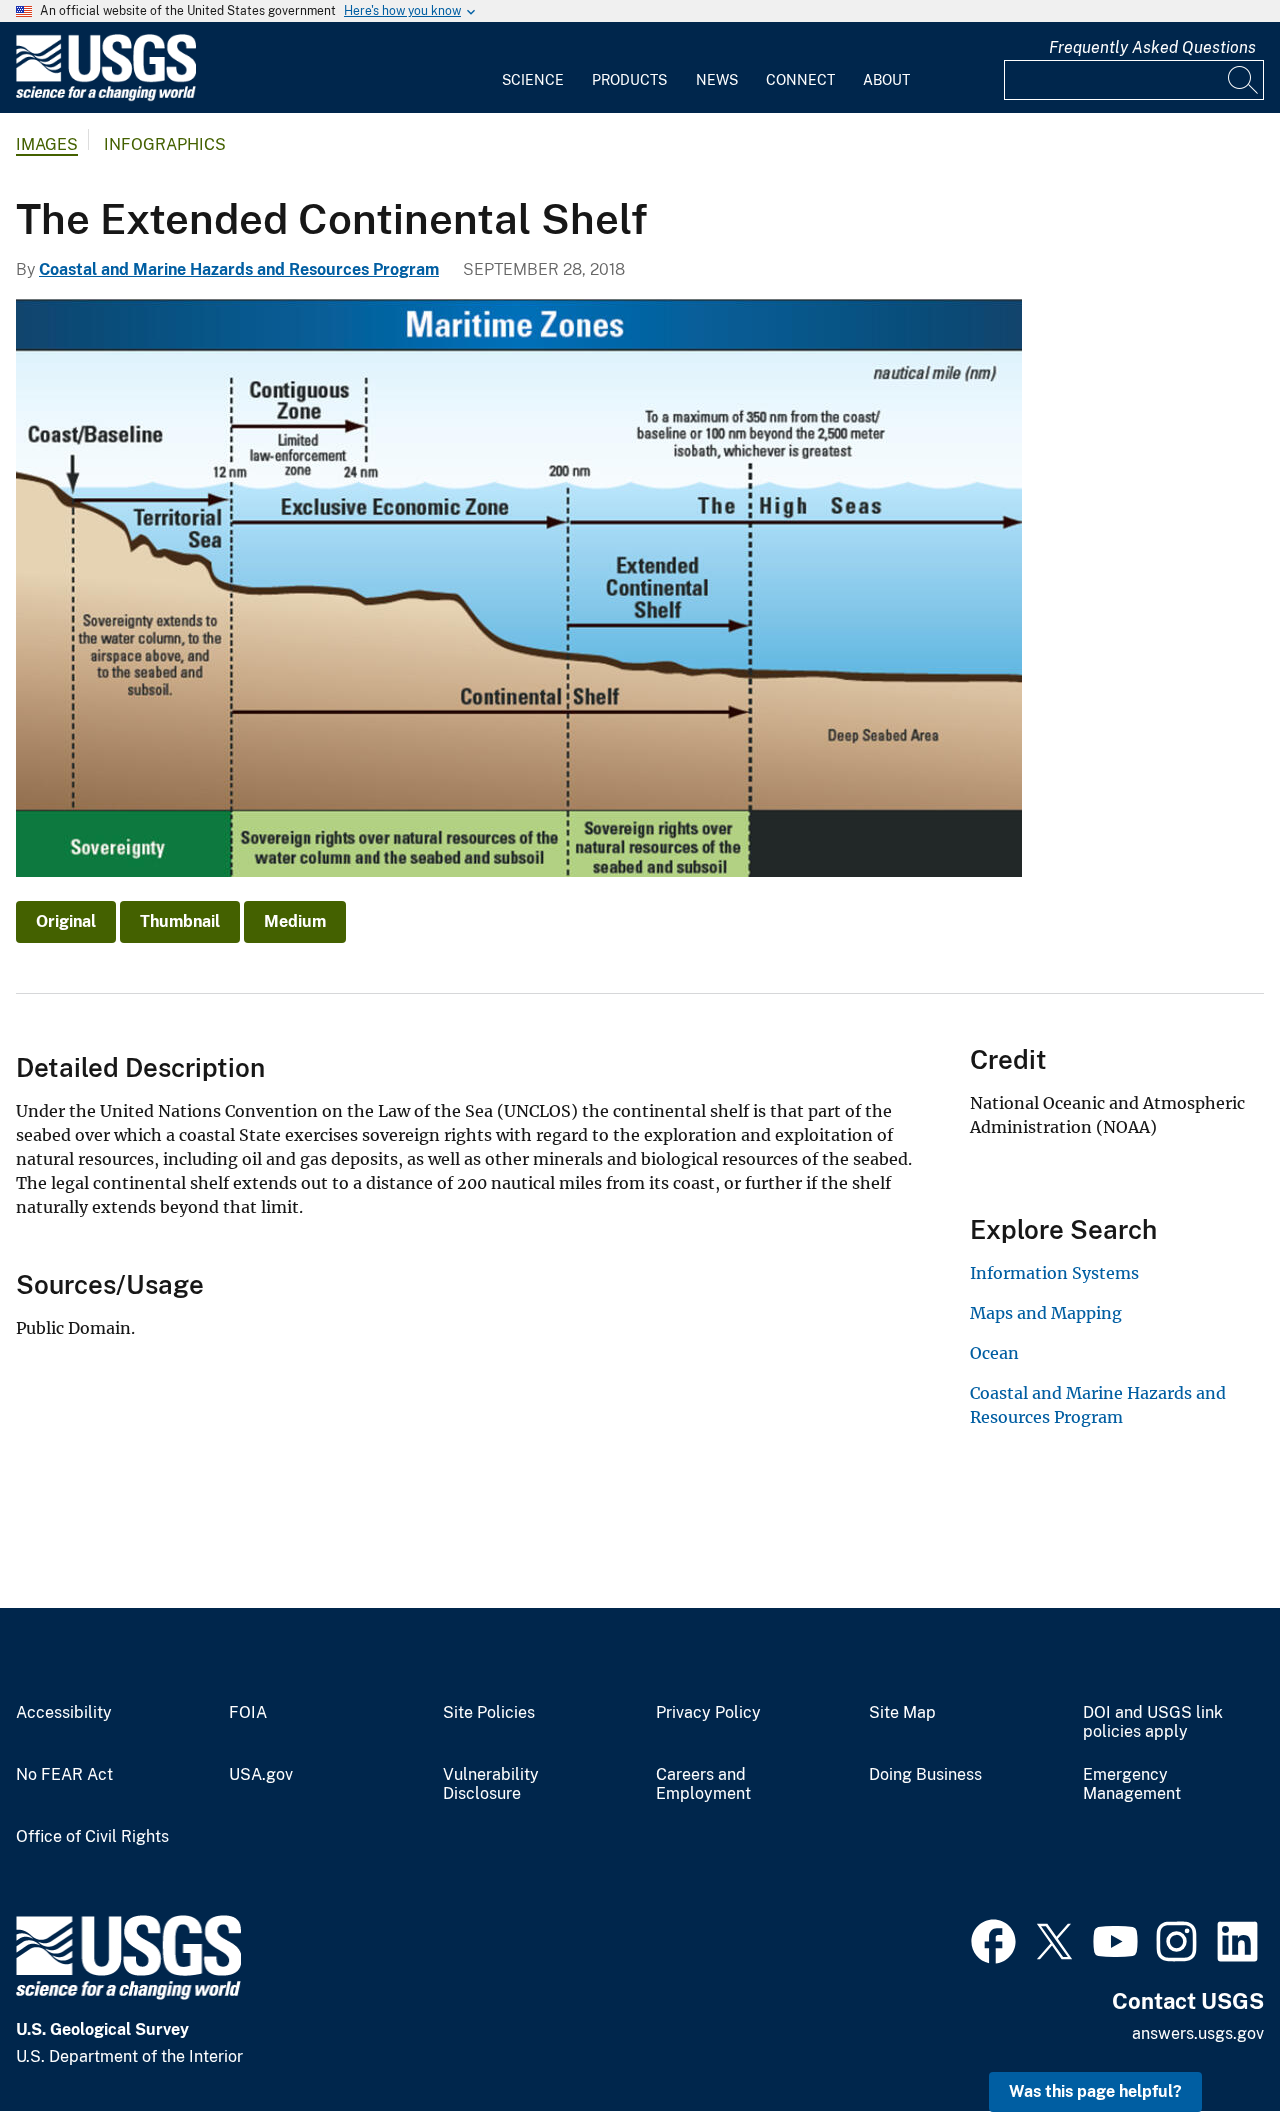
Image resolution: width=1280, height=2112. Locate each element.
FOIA (248, 1713)
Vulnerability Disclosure (491, 1784)
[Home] (106, 96)
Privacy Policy (708, 1713)
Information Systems (1054, 1273)
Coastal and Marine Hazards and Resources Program (239, 269)
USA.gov (261, 1775)
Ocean (994, 1353)
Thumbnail (180, 921)
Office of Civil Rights (92, 1837)
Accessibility (64, 1713)
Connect (800, 80)
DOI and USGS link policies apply (1153, 1722)
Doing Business (925, 1775)
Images (47, 144)
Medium (295, 921)
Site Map (902, 1713)
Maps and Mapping (1046, 1313)
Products (629, 80)
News (717, 80)
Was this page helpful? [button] (1095, 2091)
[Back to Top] (1207, 2039)
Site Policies (489, 1713)
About (886, 80)
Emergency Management (1132, 1784)
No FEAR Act (64, 1775)
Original (66, 921)
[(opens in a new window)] (993, 1939)
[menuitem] (533, 68)
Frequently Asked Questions (1152, 47)
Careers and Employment (703, 1784)
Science (533, 80)
